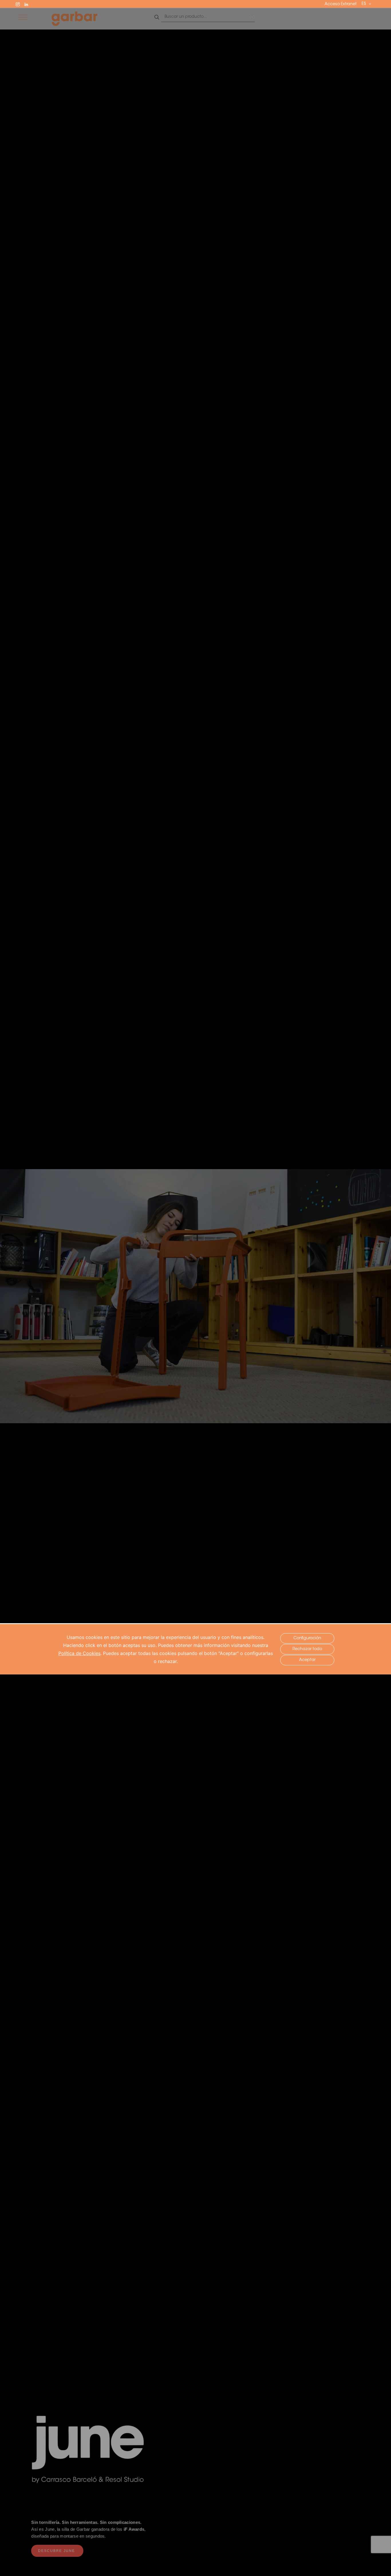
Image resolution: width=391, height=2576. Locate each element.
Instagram (20, 4)
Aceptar (307, 1660)
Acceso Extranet (341, 4)
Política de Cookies (79, 1653)
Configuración (307, 1638)
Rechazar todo (307, 1649)
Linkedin (29, 4)
